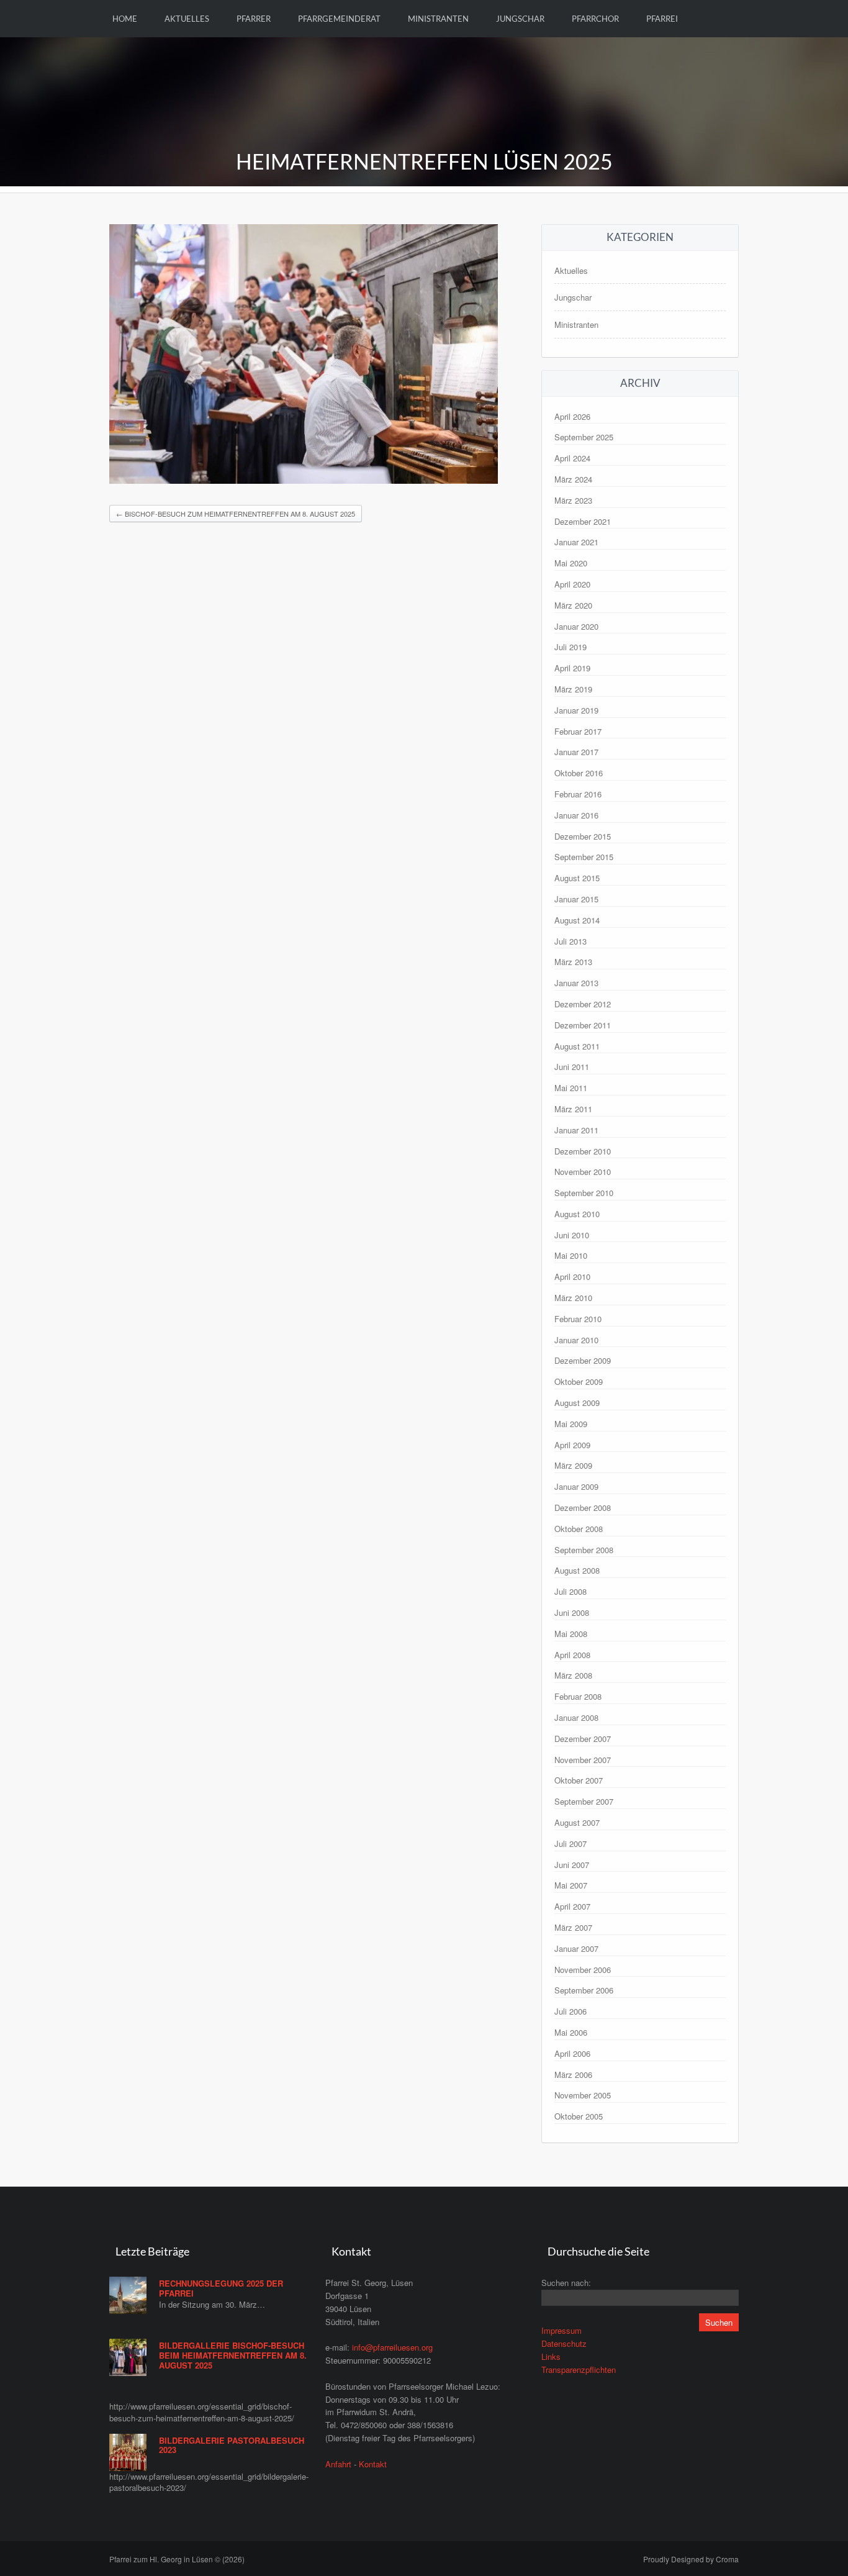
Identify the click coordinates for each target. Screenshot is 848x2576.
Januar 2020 (576, 626)
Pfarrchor (595, 19)
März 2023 (573, 500)
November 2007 (583, 1760)
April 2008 (572, 1655)
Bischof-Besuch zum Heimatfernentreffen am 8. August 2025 (236, 514)
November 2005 (583, 2095)
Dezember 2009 (583, 1360)
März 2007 (573, 1927)
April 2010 (572, 1277)
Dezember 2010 (583, 1151)
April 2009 (572, 1445)
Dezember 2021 (583, 521)
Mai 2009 (571, 1424)
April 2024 (572, 458)
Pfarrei (662, 19)
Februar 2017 (578, 731)
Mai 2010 (571, 1255)
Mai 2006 (571, 2032)
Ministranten (438, 19)
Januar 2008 (576, 1717)
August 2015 (577, 878)
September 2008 (584, 1550)
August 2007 (577, 1822)
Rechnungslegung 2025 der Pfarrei (221, 2288)
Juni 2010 (572, 1235)
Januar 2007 (576, 1948)
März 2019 (573, 689)
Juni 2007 (572, 1865)
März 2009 (573, 1465)
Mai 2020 (571, 563)
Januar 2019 (576, 710)
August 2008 (577, 1570)
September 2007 (584, 1801)
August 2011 (577, 1046)
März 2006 (573, 2075)
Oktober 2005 (579, 2116)
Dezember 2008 (583, 1508)
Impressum (562, 2330)
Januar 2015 (576, 899)
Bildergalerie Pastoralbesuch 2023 (232, 2445)
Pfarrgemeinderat (339, 19)
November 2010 (583, 1172)
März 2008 (573, 1675)
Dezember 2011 (583, 1025)
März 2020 (573, 605)
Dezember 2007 (583, 1739)
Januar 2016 (576, 815)
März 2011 (573, 1109)
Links (551, 2356)
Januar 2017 (576, 752)
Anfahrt (338, 2464)
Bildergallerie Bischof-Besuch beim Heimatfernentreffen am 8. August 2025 (233, 2355)
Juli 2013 (571, 941)
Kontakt (373, 2464)
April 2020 (572, 584)
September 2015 (584, 857)
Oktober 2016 (579, 773)
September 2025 (584, 437)
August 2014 (577, 920)
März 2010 (573, 1298)
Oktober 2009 (579, 1381)
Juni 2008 (572, 1612)
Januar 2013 (576, 983)
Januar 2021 (576, 542)
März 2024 (573, 479)
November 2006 (583, 1970)
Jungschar (520, 19)
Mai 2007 (571, 1885)
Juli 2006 (571, 2011)
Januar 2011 (576, 1130)
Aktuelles (187, 19)
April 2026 (572, 416)
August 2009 (577, 1403)
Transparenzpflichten (579, 2370)
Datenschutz (564, 2343)
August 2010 (577, 1214)
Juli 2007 (571, 1844)
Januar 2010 (576, 1340)
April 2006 (572, 2053)
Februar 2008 (578, 1696)
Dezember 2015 (583, 836)
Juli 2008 (571, 1591)
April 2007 (572, 1906)
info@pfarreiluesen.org (392, 2347)
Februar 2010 (578, 1319)
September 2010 (584, 1193)
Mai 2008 (571, 1634)
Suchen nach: (566, 2283)
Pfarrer (254, 19)
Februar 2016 (578, 794)
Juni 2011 (572, 1067)
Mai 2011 (571, 1088)
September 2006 (584, 1990)
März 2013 (573, 962)
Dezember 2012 (583, 1004)
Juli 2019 (571, 647)
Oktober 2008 (579, 1529)
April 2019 (572, 668)
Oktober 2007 (579, 1780)
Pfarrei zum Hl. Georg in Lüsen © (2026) (177, 2559)
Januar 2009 (576, 1486)
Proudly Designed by (691, 2559)
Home (125, 19)
